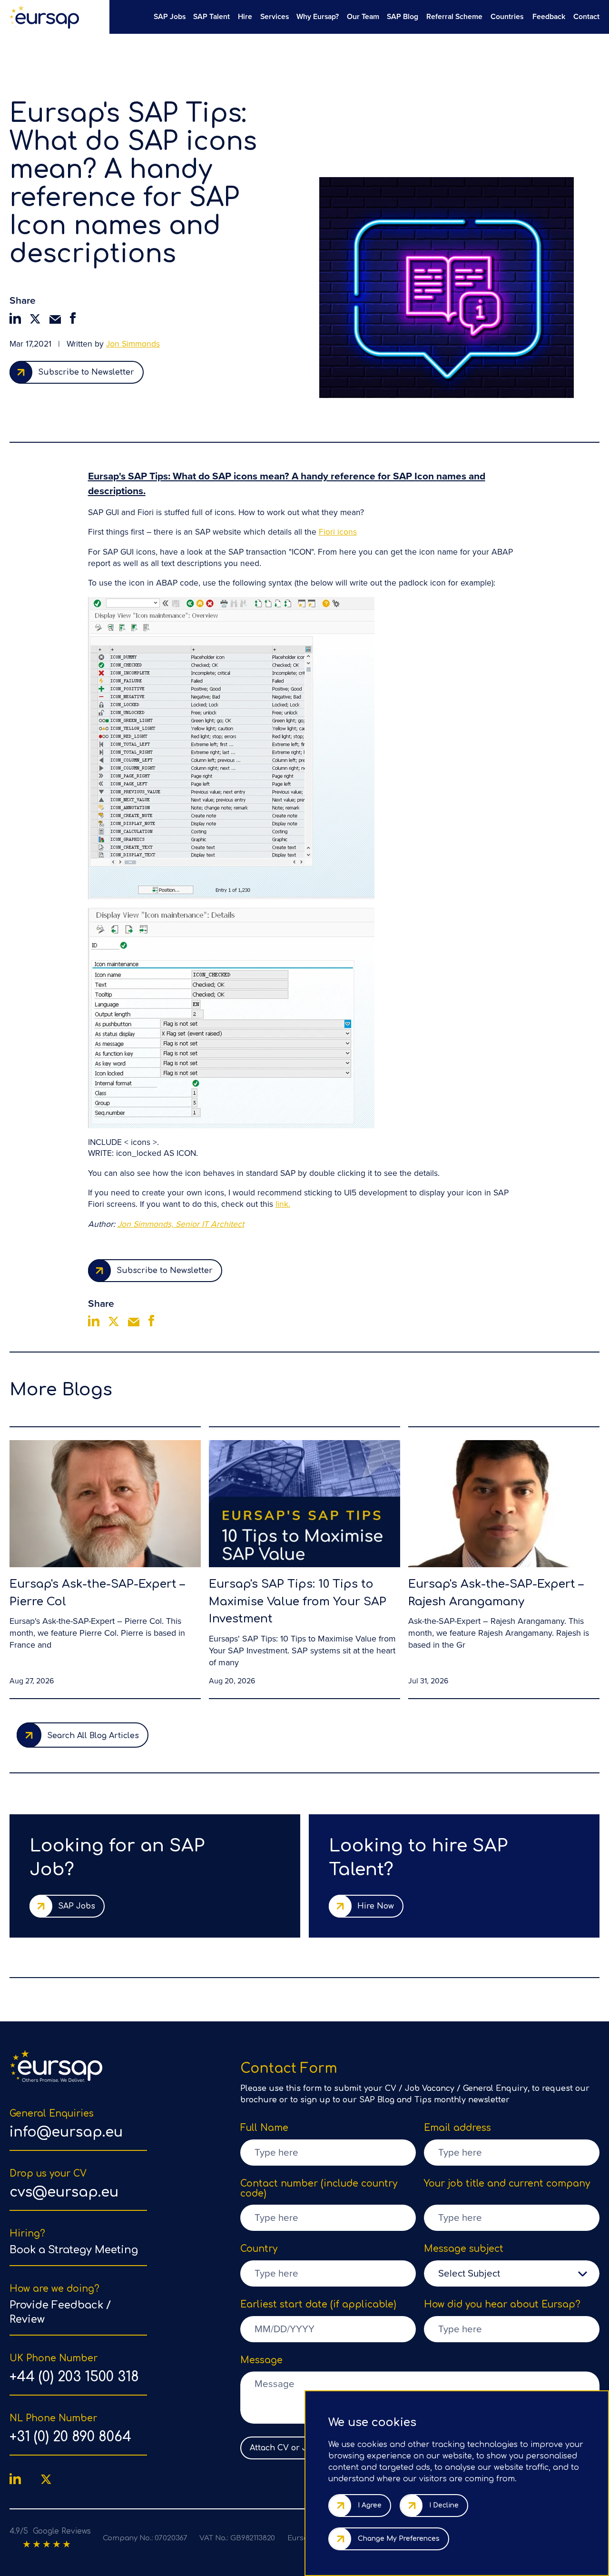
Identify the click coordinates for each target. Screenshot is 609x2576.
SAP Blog (403, 16)
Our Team (363, 16)
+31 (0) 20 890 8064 (70, 2437)
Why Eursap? (318, 16)
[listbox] (512, 2273)
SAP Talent (211, 16)
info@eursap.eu (66, 2132)
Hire (245, 16)
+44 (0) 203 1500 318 (74, 2377)
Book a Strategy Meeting (74, 2250)
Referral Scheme (454, 16)
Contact (586, 16)
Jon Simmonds (133, 344)
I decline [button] (444, 2505)
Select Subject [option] (469, 2273)
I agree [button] (370, 2505)
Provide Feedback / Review (60, 2312)
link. (283, 1204)
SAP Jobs (170, 16)
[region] (354, 16)
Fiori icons (338, 532)
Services (275, 16)
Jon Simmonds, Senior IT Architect (181, 1224)
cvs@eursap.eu (64, 2192)
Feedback (549, 16)
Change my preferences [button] (399, 2539)
